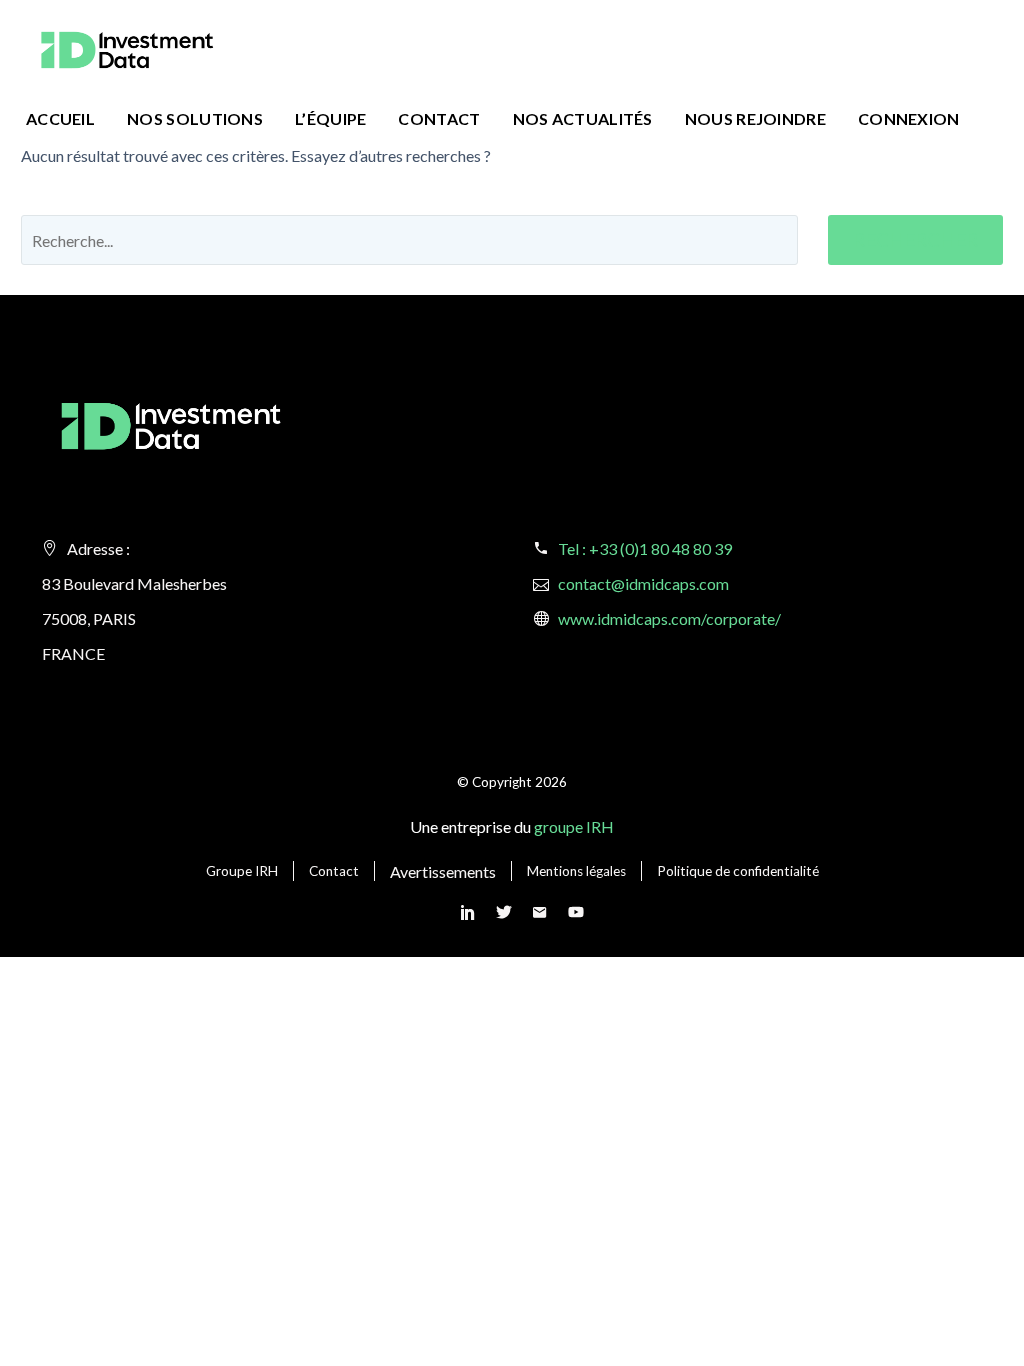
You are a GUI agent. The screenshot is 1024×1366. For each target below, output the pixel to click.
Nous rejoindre (755, 118)
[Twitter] (504, 912)
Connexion (909, 118)
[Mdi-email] (540, 912)
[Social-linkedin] (468, 912)
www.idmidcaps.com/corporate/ (669, 618)
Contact (439, 118)
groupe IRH (574, 826)
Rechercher (915, 239)
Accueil (60, 118)
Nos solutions (195, 118)
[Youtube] (576, 912)
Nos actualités (583, 118)
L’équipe (330, 118)
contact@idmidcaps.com (643, 583)
